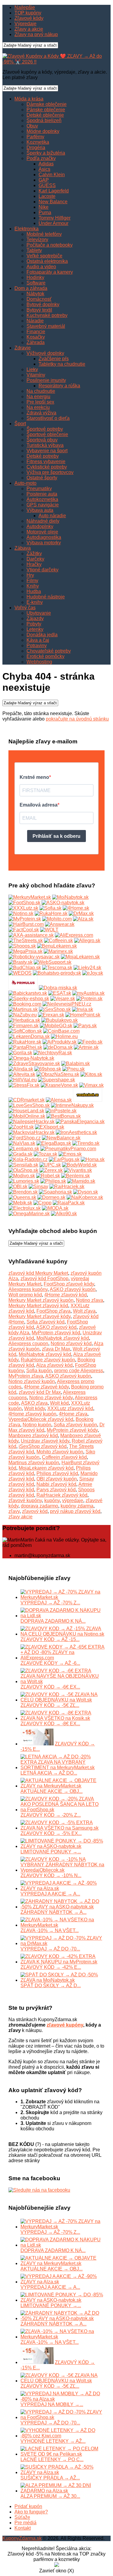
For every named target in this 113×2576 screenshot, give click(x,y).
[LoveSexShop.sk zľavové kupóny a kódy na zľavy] (29, 1105)
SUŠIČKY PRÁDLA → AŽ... (50, 2478)
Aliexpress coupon (28, 1343)
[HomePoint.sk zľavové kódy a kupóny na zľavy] (83, 1015)
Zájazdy (35, 618)
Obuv (32, 126)
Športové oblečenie (47, 434)
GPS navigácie (43, 505)
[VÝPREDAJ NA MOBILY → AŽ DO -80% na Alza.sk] (63, 2399)
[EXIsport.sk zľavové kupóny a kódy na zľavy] (50, 1127)
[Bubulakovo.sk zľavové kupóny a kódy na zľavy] (60, 1020)
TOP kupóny (28, 13)
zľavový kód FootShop (44, 1279)
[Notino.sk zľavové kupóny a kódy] (21, 913)
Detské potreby (43, 456)
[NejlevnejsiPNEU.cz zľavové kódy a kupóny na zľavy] (67, 1004)
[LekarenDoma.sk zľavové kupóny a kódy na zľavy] (29, 1036)
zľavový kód (35, 1511)
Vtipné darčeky (42, 570)
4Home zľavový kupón (32, 1414)
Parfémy (35, 137)
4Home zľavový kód (66, 1295)
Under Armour (53, 223)
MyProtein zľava (26, 1376)
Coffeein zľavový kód (64, 1457)
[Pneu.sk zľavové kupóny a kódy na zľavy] (74, 1069)
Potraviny (37, 646)
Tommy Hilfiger (55, 218)
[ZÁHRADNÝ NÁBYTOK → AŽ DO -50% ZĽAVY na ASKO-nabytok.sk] (63, 1907)
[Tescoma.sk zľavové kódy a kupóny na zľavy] (57, 968)
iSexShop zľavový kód (43, 1446)
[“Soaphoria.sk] (55, 1192)
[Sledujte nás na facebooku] (39, 2190)
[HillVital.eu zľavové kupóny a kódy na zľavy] (23, 1080)
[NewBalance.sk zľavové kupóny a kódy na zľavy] (61, 1138)
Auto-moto (25, 483)
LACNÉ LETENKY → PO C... (52, 2459)
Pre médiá (25, 2523)
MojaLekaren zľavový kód (46, 1468)
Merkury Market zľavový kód (38, 1306)
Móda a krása (29, 99)
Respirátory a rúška (59, 386)
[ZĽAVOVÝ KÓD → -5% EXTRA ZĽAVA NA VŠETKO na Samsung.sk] (63, 1828)
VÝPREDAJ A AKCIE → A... (50, 1894)
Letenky (35, 629)
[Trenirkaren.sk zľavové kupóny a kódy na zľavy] (88, 1100)
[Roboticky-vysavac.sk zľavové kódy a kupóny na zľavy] (34, 957)
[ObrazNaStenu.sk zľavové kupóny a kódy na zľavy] (58, 1074)
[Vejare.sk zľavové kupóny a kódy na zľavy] (63, 999)
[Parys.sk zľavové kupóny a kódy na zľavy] (85, 1026)
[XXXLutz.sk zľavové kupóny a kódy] (23, 908)
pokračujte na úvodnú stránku (77, 719)
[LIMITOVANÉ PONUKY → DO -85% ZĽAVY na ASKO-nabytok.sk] (63, 1846)
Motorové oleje (42, 532)
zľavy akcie (20, 1517)
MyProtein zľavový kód (56, 1333)
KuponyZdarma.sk (22, 2538)
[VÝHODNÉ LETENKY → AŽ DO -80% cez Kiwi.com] (63, 2436)
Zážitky (34, 553)
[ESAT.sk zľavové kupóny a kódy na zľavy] (60, 993)
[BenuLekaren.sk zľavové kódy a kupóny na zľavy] (57, 946)
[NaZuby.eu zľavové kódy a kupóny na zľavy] (23, 1015)
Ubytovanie (39, 613)
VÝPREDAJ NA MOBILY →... (52, 2404)
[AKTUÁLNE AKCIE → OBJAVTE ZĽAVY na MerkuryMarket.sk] (63, 1786)
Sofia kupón (39, 1371)
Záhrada (36, 342)
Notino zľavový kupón (32, 1381)
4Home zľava (73, 1414)
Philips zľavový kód (57, 1473)
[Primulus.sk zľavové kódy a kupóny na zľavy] (23, 988)
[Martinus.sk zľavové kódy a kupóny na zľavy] (23, 1009)
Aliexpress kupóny (28, 1289)
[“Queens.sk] (22, 1197)
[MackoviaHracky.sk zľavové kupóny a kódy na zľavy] (31, 1132)
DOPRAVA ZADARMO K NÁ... (53, 1621)
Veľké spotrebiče (44, 256)
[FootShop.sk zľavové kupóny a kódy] (24, 903)
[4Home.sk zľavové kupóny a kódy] (76, 908)
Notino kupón (37, 1425)
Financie (36, 332)
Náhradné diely (43, 521)
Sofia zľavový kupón (75, 1425)
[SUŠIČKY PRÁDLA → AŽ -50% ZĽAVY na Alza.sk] (63, 2472)
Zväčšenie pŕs (54, 359)
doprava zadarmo (39, 1506)
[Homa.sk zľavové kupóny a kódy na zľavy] (93, 1159)
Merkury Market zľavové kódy (39, 1316)
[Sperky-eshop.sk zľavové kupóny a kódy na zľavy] (29, 999)
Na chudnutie (41, 391)
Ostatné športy (42, 478)
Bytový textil (39, 310)
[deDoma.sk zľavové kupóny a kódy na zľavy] (58, 1047)
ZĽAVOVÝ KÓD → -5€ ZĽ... (50, 1705)
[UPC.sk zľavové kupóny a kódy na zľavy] (50, 1165)
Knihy (33, 586)
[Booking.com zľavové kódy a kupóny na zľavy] (25, 1004)
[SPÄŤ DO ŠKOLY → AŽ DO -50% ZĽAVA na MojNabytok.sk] (63, 1980)
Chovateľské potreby (49, 651)
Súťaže (22, 2517)
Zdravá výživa (41, 413)
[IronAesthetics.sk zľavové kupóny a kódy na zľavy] (76, 1132)
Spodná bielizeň (44, 120)
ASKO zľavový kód (56, 1327)
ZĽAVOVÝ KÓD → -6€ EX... (50, 1687)
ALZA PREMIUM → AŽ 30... (50, 2496)
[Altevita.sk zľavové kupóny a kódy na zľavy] (22, 1074)
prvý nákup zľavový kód (75, 1511)
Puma (45, 212)
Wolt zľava (84, 1311)
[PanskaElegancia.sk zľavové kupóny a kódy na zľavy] (80, 1122)
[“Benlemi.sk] (75, 1176)
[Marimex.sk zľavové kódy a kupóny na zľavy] (58, 951)
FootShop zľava (53, 1311)
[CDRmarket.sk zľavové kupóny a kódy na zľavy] (27, 1100)
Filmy (32, 581)
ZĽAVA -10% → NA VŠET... (50, 1930)
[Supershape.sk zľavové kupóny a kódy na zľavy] (56, 1080)
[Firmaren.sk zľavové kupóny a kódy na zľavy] (24, 1026)
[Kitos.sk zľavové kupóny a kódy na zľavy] (91, 1074)
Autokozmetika (42, 499)
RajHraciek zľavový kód (62, 1495)
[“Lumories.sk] (24, 1181)
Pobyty (34, 624)
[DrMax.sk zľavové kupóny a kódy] (81, 913)
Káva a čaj (38, 640)
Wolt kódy (35, 1408)
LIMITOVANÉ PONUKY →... (51, 1852)
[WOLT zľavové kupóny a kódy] (49, 930)
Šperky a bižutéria (46, 153)
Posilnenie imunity (46, 380)
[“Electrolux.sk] (25, 1208)
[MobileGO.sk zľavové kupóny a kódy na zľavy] (56, 1026)
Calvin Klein (52, 175)
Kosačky (36, 337)
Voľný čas (25, 608)
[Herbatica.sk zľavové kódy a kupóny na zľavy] (24, 1020)
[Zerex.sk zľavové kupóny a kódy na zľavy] (51, 1170)
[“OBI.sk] (18, 1187)
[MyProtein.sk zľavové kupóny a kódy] (25, 919)
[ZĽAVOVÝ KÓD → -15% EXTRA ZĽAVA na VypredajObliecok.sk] (37, 1744)
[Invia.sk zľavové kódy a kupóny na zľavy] (83, 1009)
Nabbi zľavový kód (56, 1484)
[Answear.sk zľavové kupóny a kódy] (60, 924)
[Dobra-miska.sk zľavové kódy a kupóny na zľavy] (58, 988)
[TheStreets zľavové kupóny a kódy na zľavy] (26, 941)
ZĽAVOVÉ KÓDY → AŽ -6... (50, 1663)
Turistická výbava (45, 445)
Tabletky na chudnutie (62, 364)
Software (36, 283)
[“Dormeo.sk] (51, 1197)
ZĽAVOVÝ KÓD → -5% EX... (51, 1833)
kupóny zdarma (77, 1506)
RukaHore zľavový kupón (48, 1360)
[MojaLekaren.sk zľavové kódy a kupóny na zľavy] (80, 957)
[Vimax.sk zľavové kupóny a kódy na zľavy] (91, 1085)
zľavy (14, 1511)
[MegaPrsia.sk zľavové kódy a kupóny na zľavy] (25, 951)
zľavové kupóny (25, 1500)
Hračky (34, 564)
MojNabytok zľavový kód (63, 1338)
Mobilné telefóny (44, 234)
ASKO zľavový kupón (73, 1289)
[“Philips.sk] (53, 1181)
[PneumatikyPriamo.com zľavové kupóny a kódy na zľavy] (68, 1149)
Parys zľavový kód (56, 1490)
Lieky (32, 369)
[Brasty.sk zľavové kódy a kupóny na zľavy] (20, 962)
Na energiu (38, 397)
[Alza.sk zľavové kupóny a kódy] (83, 919)
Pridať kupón (28, 2506)
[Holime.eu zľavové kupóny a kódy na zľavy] (64, 1036)
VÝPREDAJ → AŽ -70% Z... (50, 1603)
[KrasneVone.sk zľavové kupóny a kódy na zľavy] (59, 1085)
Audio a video (41, 267)
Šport (20, 424)
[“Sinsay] (38, 1187)
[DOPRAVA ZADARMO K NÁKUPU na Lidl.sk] (63, 1616)
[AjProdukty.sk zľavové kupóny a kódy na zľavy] (60, 1042)
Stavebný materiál (46, 326)
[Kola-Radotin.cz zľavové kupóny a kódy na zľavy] (28, 1159)
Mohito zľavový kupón (60, 1452)
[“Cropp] (42, 1203)
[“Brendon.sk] (23, 1192)
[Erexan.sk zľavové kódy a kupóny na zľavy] (51, 1015)
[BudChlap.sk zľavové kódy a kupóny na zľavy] (25, 968)
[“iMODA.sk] (55, 1208)
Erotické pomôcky (46, 656)
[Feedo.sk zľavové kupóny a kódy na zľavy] (90, 1042)
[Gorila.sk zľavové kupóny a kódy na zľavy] (20, 1053)
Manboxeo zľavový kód (33, 1436)
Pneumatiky (39, 489)
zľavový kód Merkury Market (38, 1273)
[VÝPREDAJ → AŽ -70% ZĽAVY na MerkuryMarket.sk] (63, 1597)
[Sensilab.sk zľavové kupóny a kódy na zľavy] (23, 1165)
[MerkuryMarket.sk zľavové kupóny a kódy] (30, 897)
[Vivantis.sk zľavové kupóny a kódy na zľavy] (78, 1170)
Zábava (23, 548)
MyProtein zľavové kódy (72, 1430)
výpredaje (73, 1500)
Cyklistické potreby (47, 467)
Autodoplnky (40, 526)
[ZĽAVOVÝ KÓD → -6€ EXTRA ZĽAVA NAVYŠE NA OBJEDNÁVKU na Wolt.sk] (63, 1681)
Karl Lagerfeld (54, 191)
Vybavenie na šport (47, 451)
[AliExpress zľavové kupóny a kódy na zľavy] (74, 935)
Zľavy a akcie (29, 29)
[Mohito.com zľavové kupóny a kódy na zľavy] (57, 919)
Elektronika (27, 229)
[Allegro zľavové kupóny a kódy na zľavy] (87, 941)
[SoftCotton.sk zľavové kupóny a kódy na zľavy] (25, 1031)
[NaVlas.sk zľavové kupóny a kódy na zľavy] (22, 1143)
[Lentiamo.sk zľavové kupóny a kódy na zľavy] (24, 1149)
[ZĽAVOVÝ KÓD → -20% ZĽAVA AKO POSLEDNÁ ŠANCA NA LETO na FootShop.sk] (63, 1810)
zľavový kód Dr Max (40, 1392)
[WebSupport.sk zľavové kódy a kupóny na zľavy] (53, 962)
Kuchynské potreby (47, 315)
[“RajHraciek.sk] (67, 1187)
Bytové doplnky (43, 304)
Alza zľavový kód (54, 1365)
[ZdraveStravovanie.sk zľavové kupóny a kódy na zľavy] (34, 1064)
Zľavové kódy (29, 18)
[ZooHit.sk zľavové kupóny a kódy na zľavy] (21, 1127)
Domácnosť (39, 299)
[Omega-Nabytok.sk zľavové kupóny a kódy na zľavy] (31, 1058)
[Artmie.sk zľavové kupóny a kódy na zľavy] (86, 1047)
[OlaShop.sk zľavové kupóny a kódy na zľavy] (23, 1170)
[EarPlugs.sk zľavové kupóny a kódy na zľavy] (64, 1159)
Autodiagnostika (44, 537)
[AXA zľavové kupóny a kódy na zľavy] (31, 935)
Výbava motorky (44, 543)
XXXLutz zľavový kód (70, 1408)
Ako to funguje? (31, 2512)
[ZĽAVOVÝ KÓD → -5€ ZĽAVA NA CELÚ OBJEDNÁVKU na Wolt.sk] (63, 1700)
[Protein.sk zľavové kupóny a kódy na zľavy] (89, 999)
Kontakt (23, 2528)
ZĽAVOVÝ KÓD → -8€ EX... (50, 1724)
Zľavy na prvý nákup (36, 34)
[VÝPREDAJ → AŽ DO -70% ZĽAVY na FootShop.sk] (63, 2417)
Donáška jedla (42, 635)
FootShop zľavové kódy (69, 1284)
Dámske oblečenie (47, 104)
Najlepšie (25, 7)
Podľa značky (41, 158)
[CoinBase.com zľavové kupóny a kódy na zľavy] (61, 1031)
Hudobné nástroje (46, 597)
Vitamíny (36, 375)
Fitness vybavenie (46, 461)
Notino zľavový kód (71, 1343)
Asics (44, 169)
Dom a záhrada (31, 288)
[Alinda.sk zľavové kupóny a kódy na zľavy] (21, 1069)
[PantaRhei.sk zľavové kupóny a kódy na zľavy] (25, 1047)
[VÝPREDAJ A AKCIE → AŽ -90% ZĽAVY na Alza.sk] (63, 1888)
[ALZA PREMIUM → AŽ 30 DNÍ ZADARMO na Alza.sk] (63, 2491)
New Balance (53, 202)
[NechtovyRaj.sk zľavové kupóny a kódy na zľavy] (53, 1053)
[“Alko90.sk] (64, 1214)
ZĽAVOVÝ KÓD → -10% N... (51, 1875)
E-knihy (35, 602)
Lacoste (47, 196)
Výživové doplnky (45, 353)
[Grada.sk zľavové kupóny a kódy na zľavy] (20, 1154)
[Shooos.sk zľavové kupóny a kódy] (22, 946)
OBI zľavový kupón (57, 1479)
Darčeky (35, 559)
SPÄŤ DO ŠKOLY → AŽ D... (51, 1986)
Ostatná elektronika (47, 261)
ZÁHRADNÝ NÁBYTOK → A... (53, 1912)
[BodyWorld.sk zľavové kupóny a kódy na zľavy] (79, 1165)
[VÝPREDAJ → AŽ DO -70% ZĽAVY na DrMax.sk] (63, 1943)
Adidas (46, 164)
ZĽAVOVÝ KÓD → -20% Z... (51, 1815)
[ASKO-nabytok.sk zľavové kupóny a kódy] (63, 903)
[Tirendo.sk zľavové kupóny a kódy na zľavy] (86, 1143)
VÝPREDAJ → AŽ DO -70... (50, 1949)
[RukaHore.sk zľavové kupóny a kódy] (51, 913)
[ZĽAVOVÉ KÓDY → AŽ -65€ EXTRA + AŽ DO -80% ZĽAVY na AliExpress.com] (63, 1658)
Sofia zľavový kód (46, 1322)
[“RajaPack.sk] (69, 1203)
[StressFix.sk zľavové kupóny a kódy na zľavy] (24, 1085)
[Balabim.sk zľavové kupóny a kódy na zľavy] (75, 1064)
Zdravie (23, 348)
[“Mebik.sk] (20, 1203)
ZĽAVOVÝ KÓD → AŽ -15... (50, 1639)
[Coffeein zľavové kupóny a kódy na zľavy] (58, 941)
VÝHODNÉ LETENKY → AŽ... (53, 2441)
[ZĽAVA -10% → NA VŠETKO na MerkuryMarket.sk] (63, 1925)
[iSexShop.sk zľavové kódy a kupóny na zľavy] (55, 1009)
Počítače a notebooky (50, 245)
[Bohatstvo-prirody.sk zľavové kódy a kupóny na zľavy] (57, 973)
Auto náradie (52, 516)
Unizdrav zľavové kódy (45, 1441)
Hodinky (35, 277)
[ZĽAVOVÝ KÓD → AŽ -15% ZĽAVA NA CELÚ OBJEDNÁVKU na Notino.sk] (63, 1634)
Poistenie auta (42, 494)
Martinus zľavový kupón (34, 1463)
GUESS (47, 185)
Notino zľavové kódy (51, 1398)
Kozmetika (38, 142)
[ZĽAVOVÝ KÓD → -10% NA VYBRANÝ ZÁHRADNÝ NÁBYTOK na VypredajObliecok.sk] (63, 1870)
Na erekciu (38, 407)
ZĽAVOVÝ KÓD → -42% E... (51, 1967)
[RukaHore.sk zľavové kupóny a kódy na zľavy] (25, 1042)
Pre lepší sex (40, 402)
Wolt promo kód (25, 1295)
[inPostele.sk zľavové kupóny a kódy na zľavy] (61, 1111)
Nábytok (35, 294)
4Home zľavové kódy (46, 1387)
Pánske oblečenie (46, 110)
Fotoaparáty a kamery (50, 272)
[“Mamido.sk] (81, 1181)
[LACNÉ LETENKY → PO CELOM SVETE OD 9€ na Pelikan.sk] (63, 2454)
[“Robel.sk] (48, 1176)
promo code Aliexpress (79, 1371)
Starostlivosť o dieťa (48, 418)
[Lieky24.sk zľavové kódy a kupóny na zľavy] (87, 968)
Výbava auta (40, 510)
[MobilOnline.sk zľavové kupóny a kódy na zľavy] (27, 1116)
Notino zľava (89, 1300)
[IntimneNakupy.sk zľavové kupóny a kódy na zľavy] (72, 1105)
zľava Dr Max (56, 1349)
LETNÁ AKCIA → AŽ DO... (49, 1773)
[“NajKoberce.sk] (85, 1197)
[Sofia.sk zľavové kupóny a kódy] (50, 908)
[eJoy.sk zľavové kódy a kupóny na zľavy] (93, 973)
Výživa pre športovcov (50, 472)
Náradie (35, 321)
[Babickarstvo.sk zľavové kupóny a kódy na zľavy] (28, 993)
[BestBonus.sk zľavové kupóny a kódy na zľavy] (64, 1116)
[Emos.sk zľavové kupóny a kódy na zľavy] (70, 1154)
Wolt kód (59, 1403)
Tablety (34, 250)
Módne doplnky (43, 131)
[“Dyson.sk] (86, 1192)
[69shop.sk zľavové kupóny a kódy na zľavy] (48, 1069)
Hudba (34, 591)
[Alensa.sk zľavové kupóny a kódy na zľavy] (59, 1100)
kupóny (52, 1500)
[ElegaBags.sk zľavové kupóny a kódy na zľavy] (54, 1143)
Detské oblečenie (45, 115)
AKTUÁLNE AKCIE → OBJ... (52, 1791)
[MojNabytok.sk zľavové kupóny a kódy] (70, 897)
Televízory (37, 240)
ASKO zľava (34, 1403)
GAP (44, 180)
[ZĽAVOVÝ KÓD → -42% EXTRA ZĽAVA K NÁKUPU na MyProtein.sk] (63, 1962)
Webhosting (39, 662)
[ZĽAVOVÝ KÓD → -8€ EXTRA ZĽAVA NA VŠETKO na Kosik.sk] (63, 1718)
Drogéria (36, 148)
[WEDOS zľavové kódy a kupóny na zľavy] (20, 973)
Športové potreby (45, 429)
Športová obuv (42, 440)
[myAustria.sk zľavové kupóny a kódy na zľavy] (88, 993)
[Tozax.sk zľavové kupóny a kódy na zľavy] (46, 1154)
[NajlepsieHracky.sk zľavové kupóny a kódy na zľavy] (31, 1122)
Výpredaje (25, 24)
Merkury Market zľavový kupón (41, 1300)
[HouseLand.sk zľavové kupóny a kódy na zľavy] (26, 1111)
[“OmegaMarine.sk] (29, 1214)
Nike (44, 207)
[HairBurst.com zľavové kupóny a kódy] (26, 924)
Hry (30, 575)
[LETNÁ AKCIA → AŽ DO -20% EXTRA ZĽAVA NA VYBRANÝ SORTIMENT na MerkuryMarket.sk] (63, 1768)
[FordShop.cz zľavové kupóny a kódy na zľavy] (25, 1138)
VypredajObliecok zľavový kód (41, 1419)
